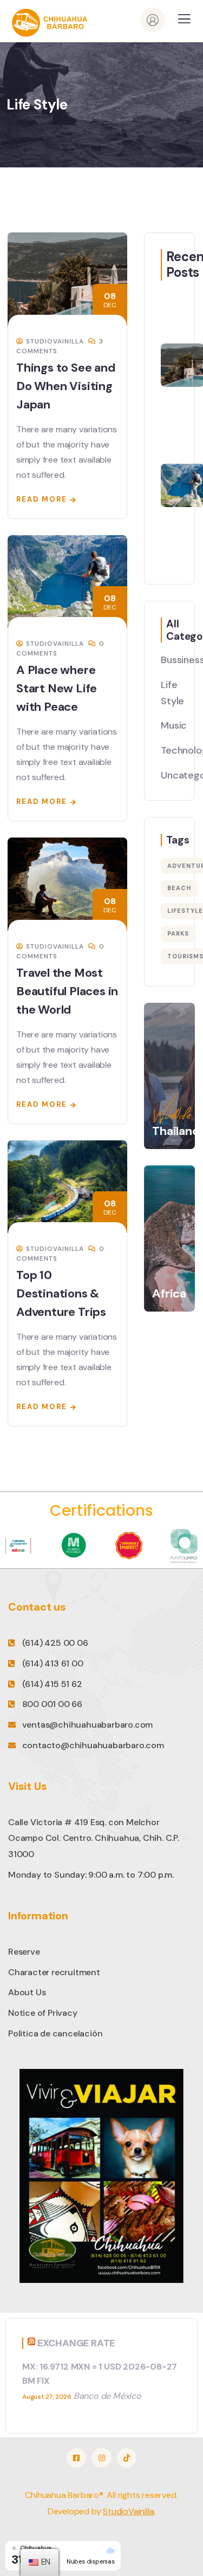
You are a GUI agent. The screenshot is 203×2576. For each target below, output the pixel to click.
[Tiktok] (127, 2458)
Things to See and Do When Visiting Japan (66, 386)
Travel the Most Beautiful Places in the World (67, 991)
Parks (178, 933)
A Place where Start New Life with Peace (57, 688)
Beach (179, 888)
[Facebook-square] (76, 2458)
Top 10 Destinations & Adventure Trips (61, 1293)
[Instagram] (101, 2458)
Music (174, 725)
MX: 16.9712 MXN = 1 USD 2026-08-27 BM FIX (100, 2374)
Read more (42, 499)
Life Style (172, 693)
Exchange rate (76, 2343)
